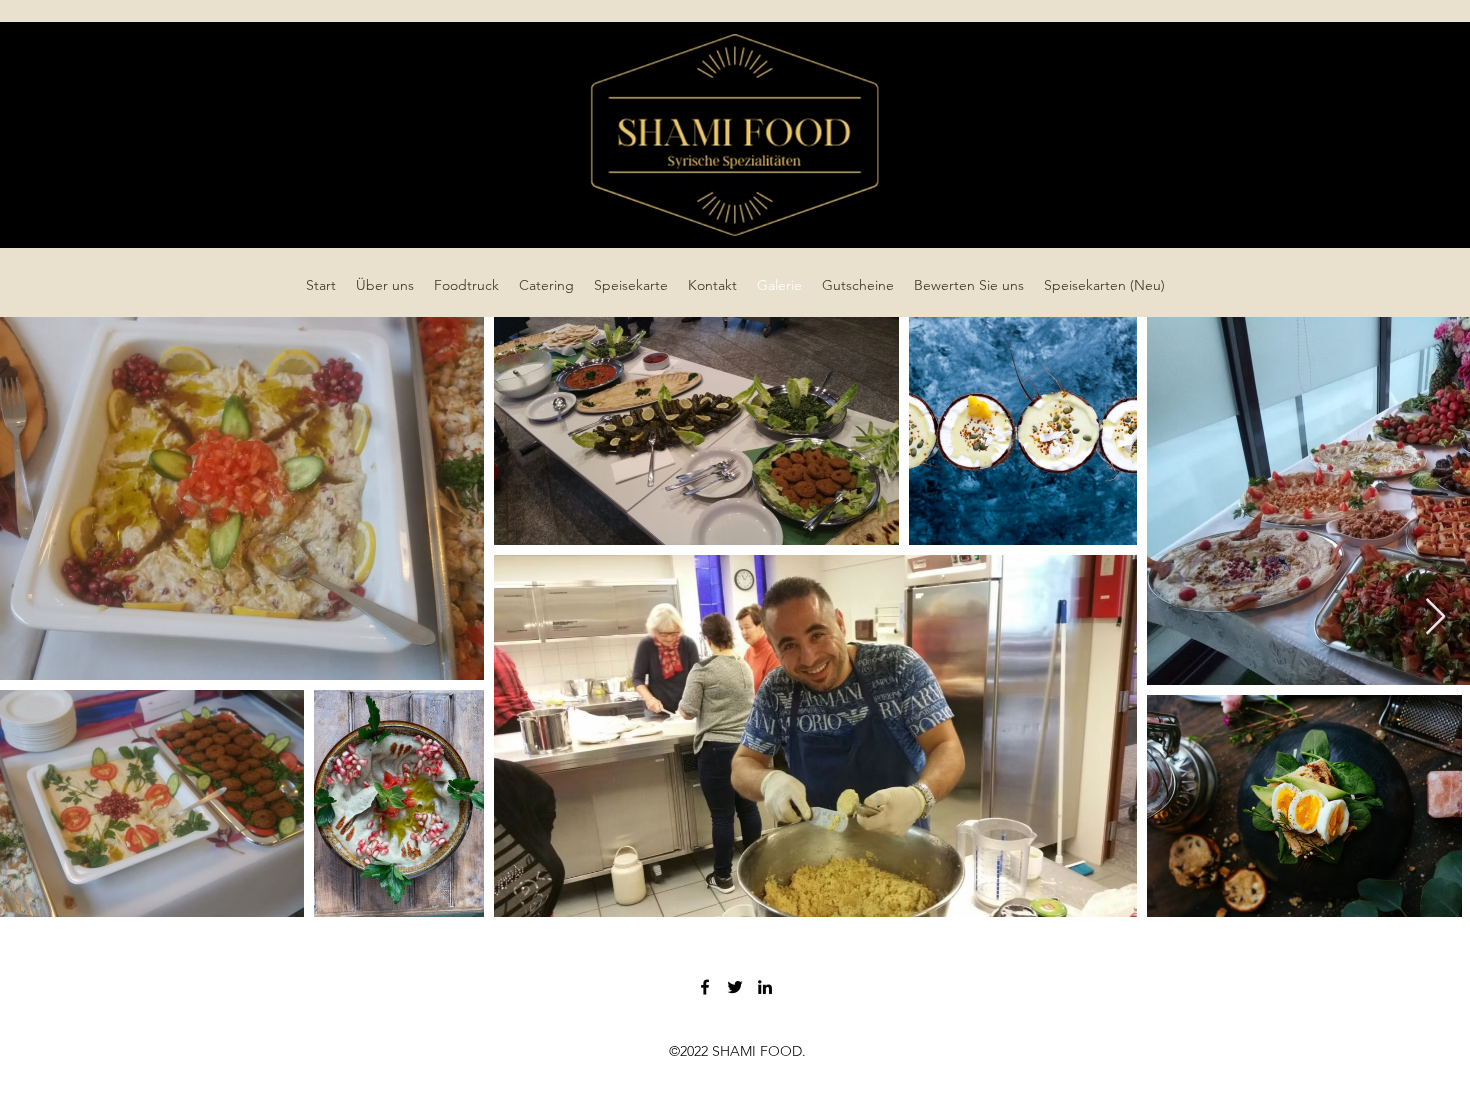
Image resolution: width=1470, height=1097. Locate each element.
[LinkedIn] (765, 987)
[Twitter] (735, 987)
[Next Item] (1435, 617)
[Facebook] (705, 987)
